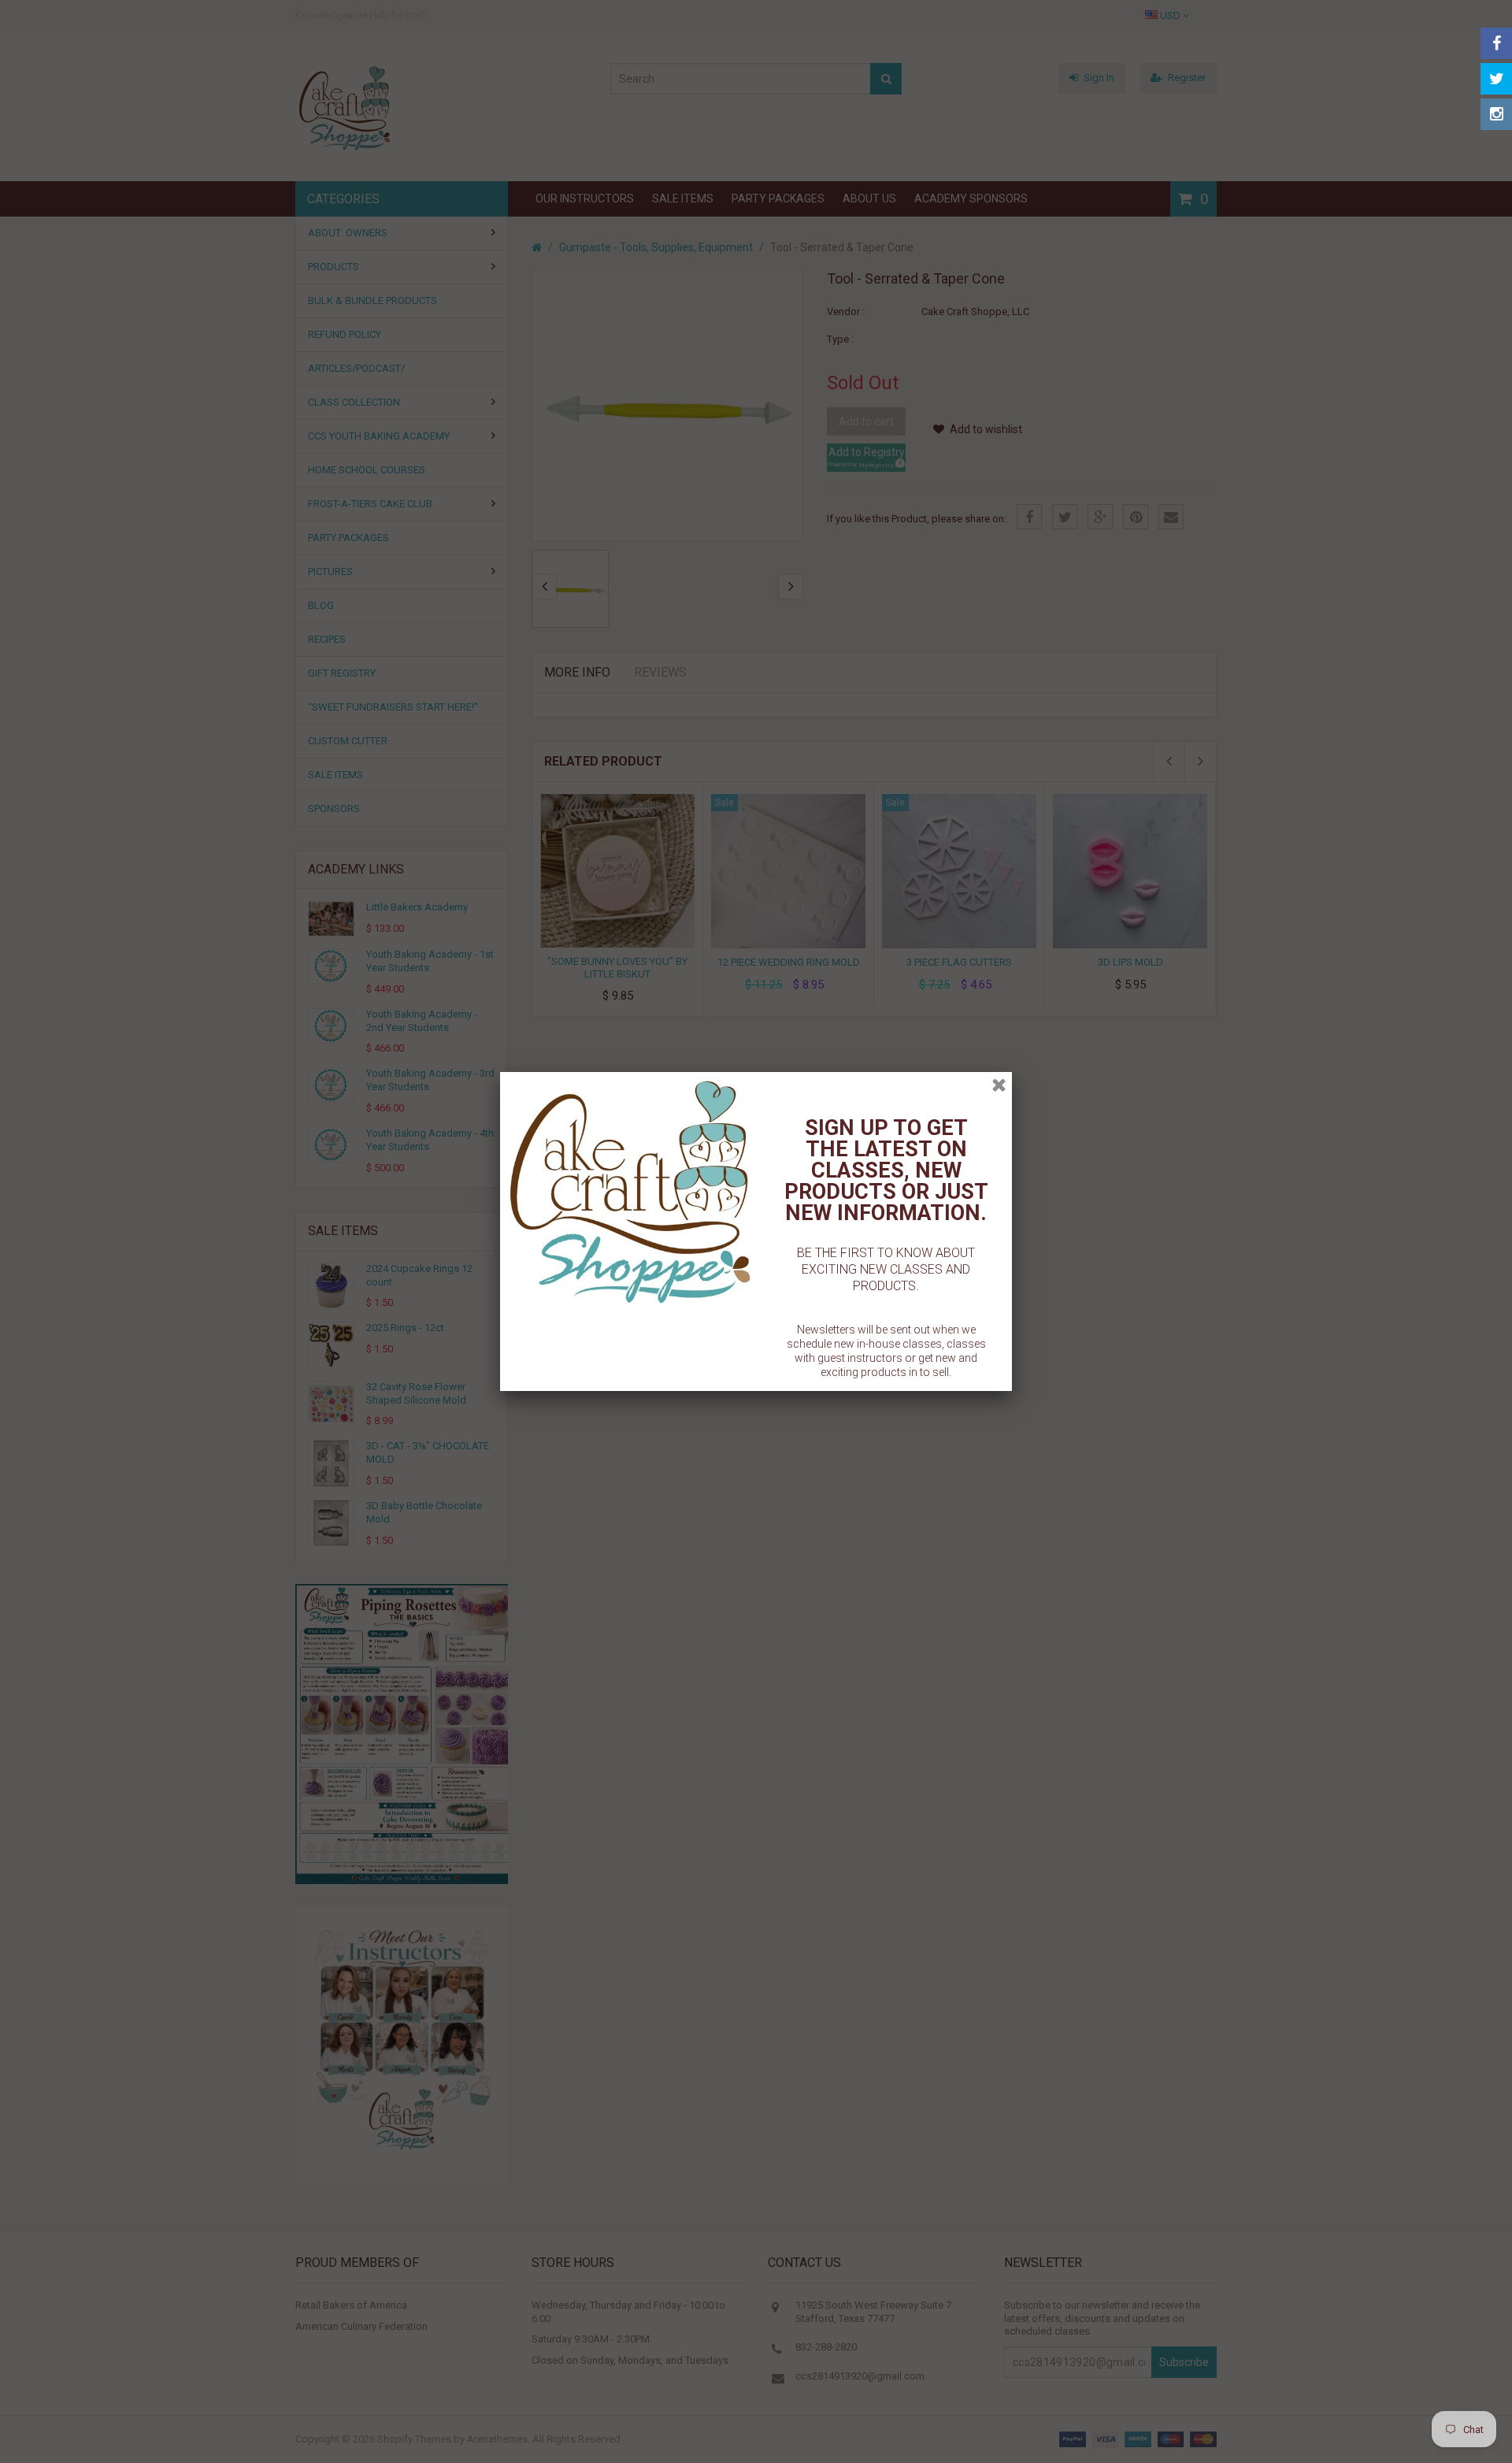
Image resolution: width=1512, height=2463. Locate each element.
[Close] (999, 1085)
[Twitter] (1496, 79)
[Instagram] (1496, 114)
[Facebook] (1496, 43)
